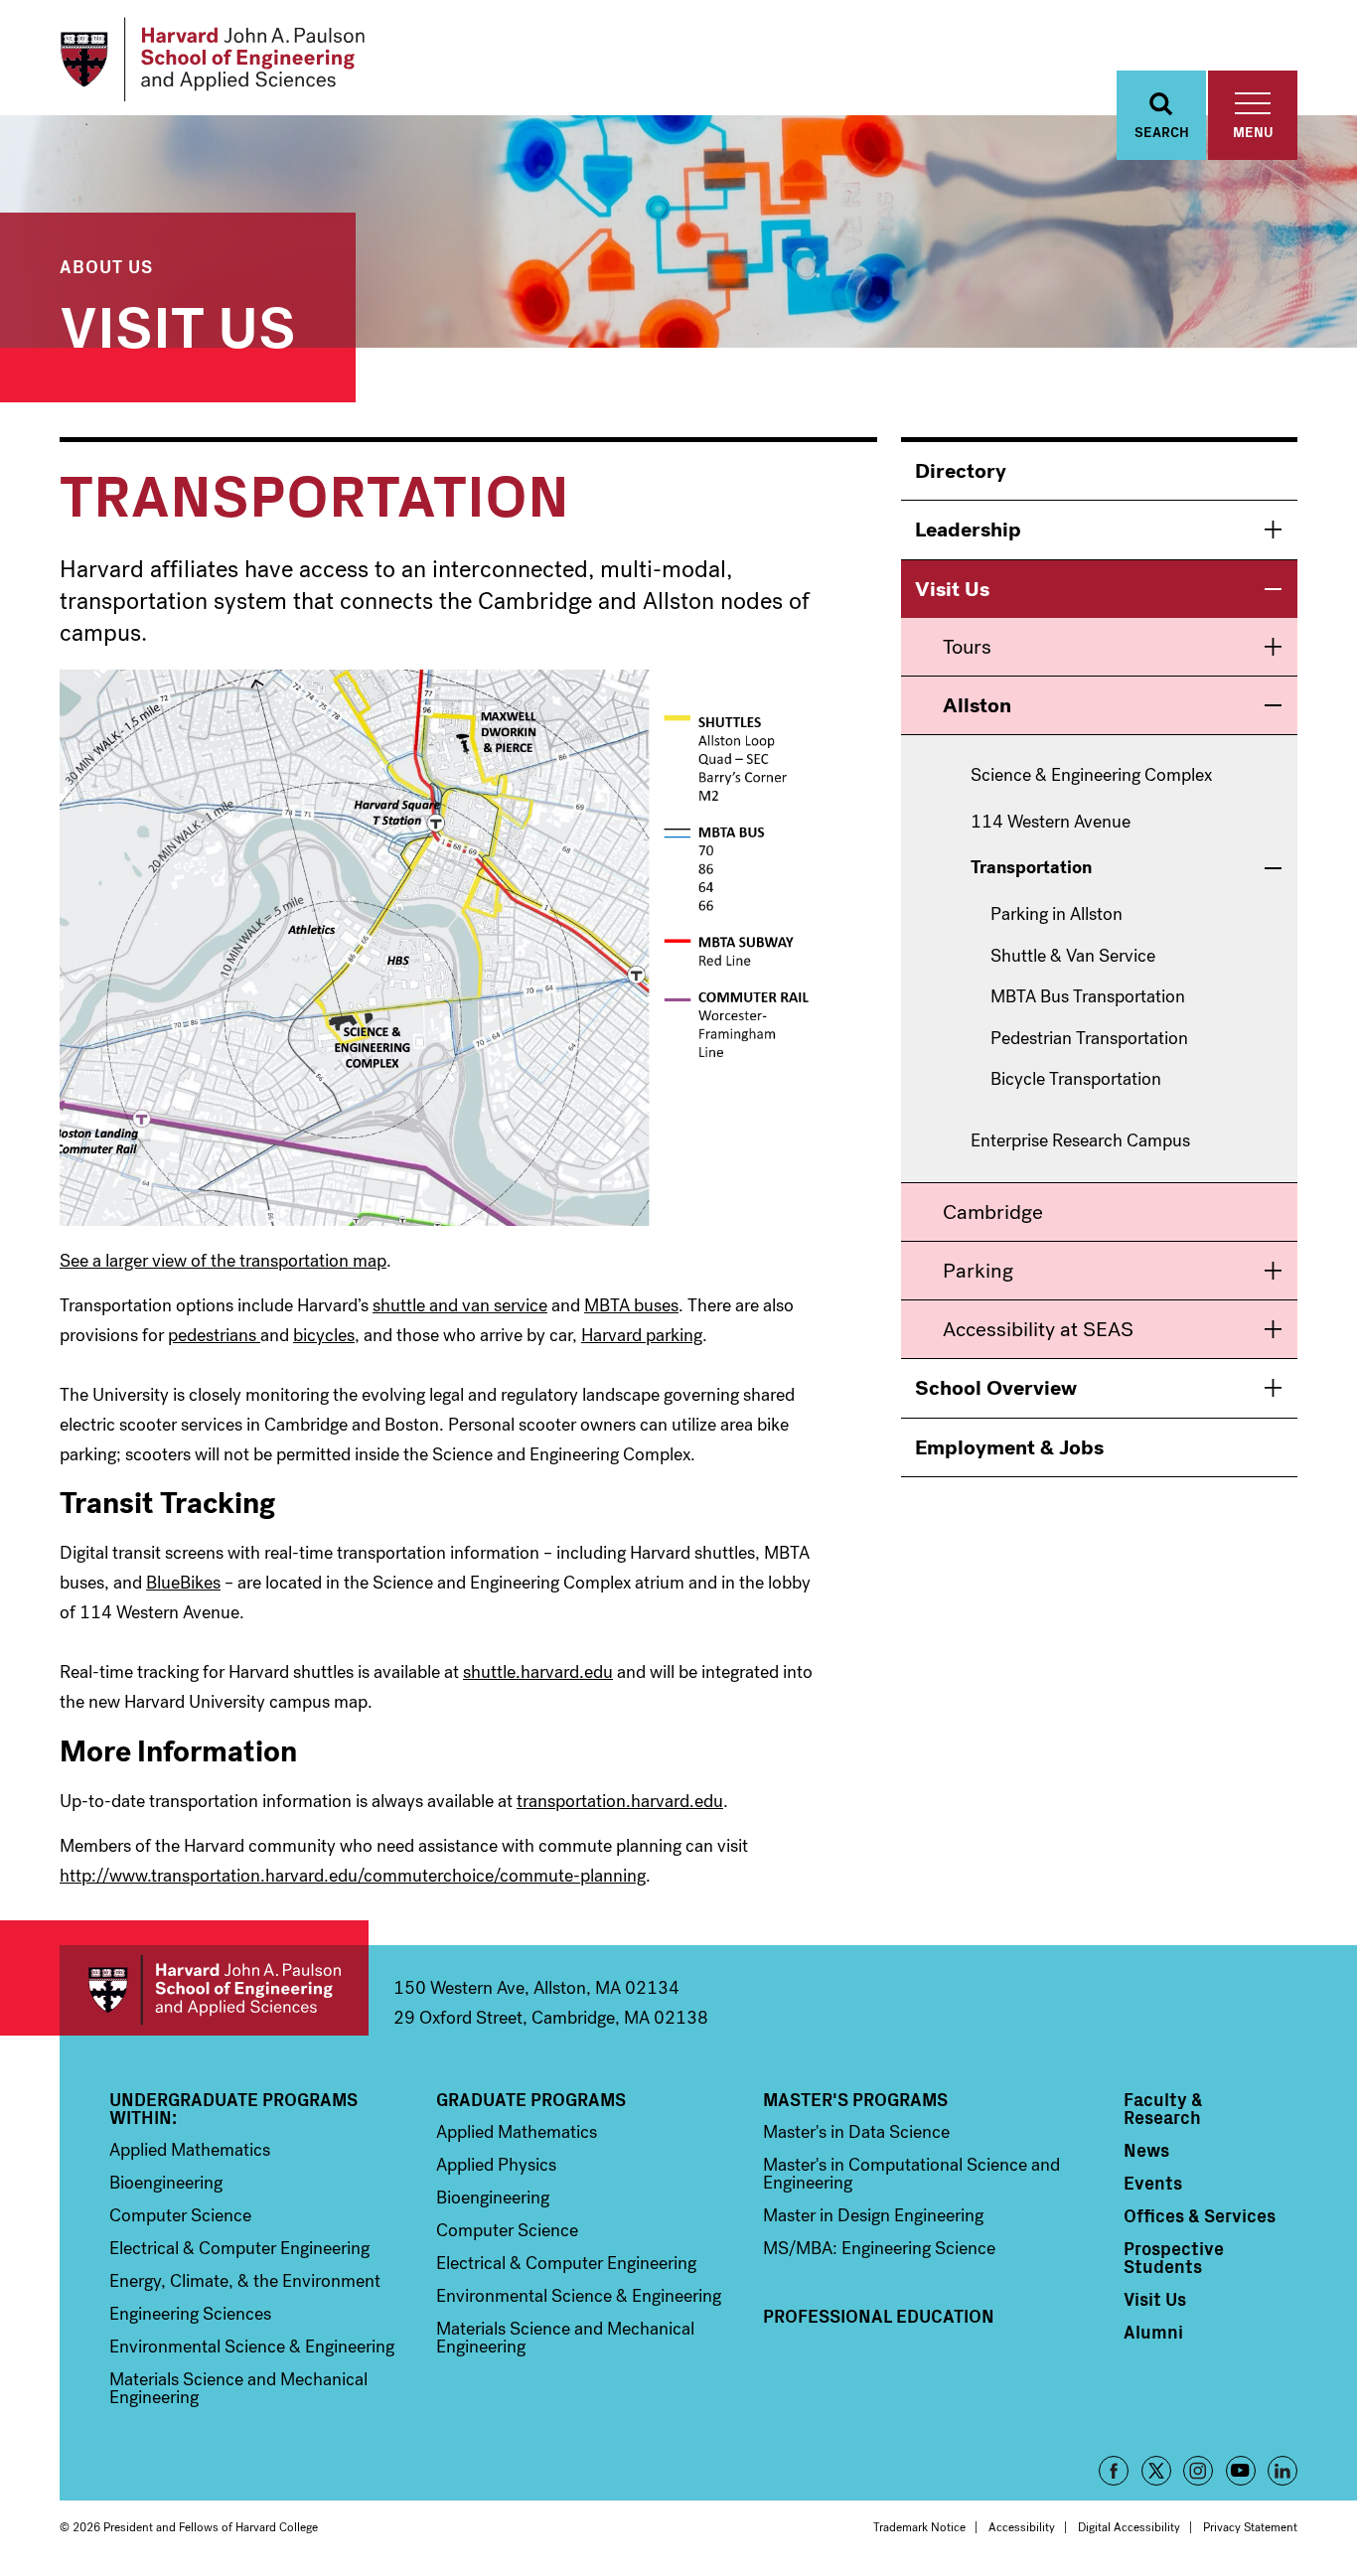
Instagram (1198, 2471)
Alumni (1153, 2332)
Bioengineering (166, 2183)
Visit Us (178, 322)
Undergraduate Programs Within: (233, 2108)
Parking (978, 1271)
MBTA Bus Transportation (1088, 997)
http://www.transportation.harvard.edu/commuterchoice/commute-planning (353, 1876)
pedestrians (214, 1335)
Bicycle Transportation (1076, 1080)
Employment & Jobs (1009, 1447)
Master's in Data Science (856, 2132)
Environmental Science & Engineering (252, 2347)
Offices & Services (1200, 2215)
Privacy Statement (1250, 2527)
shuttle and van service (460, 1305)
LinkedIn (1282, 2471)
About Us (106, 266)
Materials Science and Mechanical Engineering (238, 2388)
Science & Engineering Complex (1091, 776)
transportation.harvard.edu (620, 1801)
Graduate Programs (531, 2099)
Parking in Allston (1056, 915)
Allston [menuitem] (977, 705)
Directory (961, 471)
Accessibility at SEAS (1038, 1329)
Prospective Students (1174, 2257)
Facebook (1114, 2471)
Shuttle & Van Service (1073, 957)
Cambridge (993, 1212)
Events (1153, 2183)
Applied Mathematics (190, 2150)
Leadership (968, 530)
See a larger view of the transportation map (223, 1261)
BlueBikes (183, 1583)
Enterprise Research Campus (1080, 1141)
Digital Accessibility (1129, 2527)
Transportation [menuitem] (1031, 868)
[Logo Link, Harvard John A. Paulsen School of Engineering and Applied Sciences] (212, 60)
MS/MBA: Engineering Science (879, 2248)
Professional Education (879, 2316)
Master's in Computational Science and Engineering (911, 2174)
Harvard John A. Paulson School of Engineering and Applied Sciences (214, 1990)
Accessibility (1022, 2527)
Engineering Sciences (190, 2314)
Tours (967, 647)
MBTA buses (631, 1305)
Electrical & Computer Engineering (239, 2248)
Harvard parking (642, 1335)
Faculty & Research (1163, 2108)
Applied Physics (496, 2165)
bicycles (324, 1335)
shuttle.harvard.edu (538, 1672)
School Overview (996, 1388)
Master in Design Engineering (873, 2215)
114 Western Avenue (1051, 823)
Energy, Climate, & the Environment (245, 2281)
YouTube (1241, 2471)
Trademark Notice (919, 2527)
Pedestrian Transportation (1089, 1039)
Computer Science (180, 2215)
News (1146, 2150)
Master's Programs (855, 2099)
